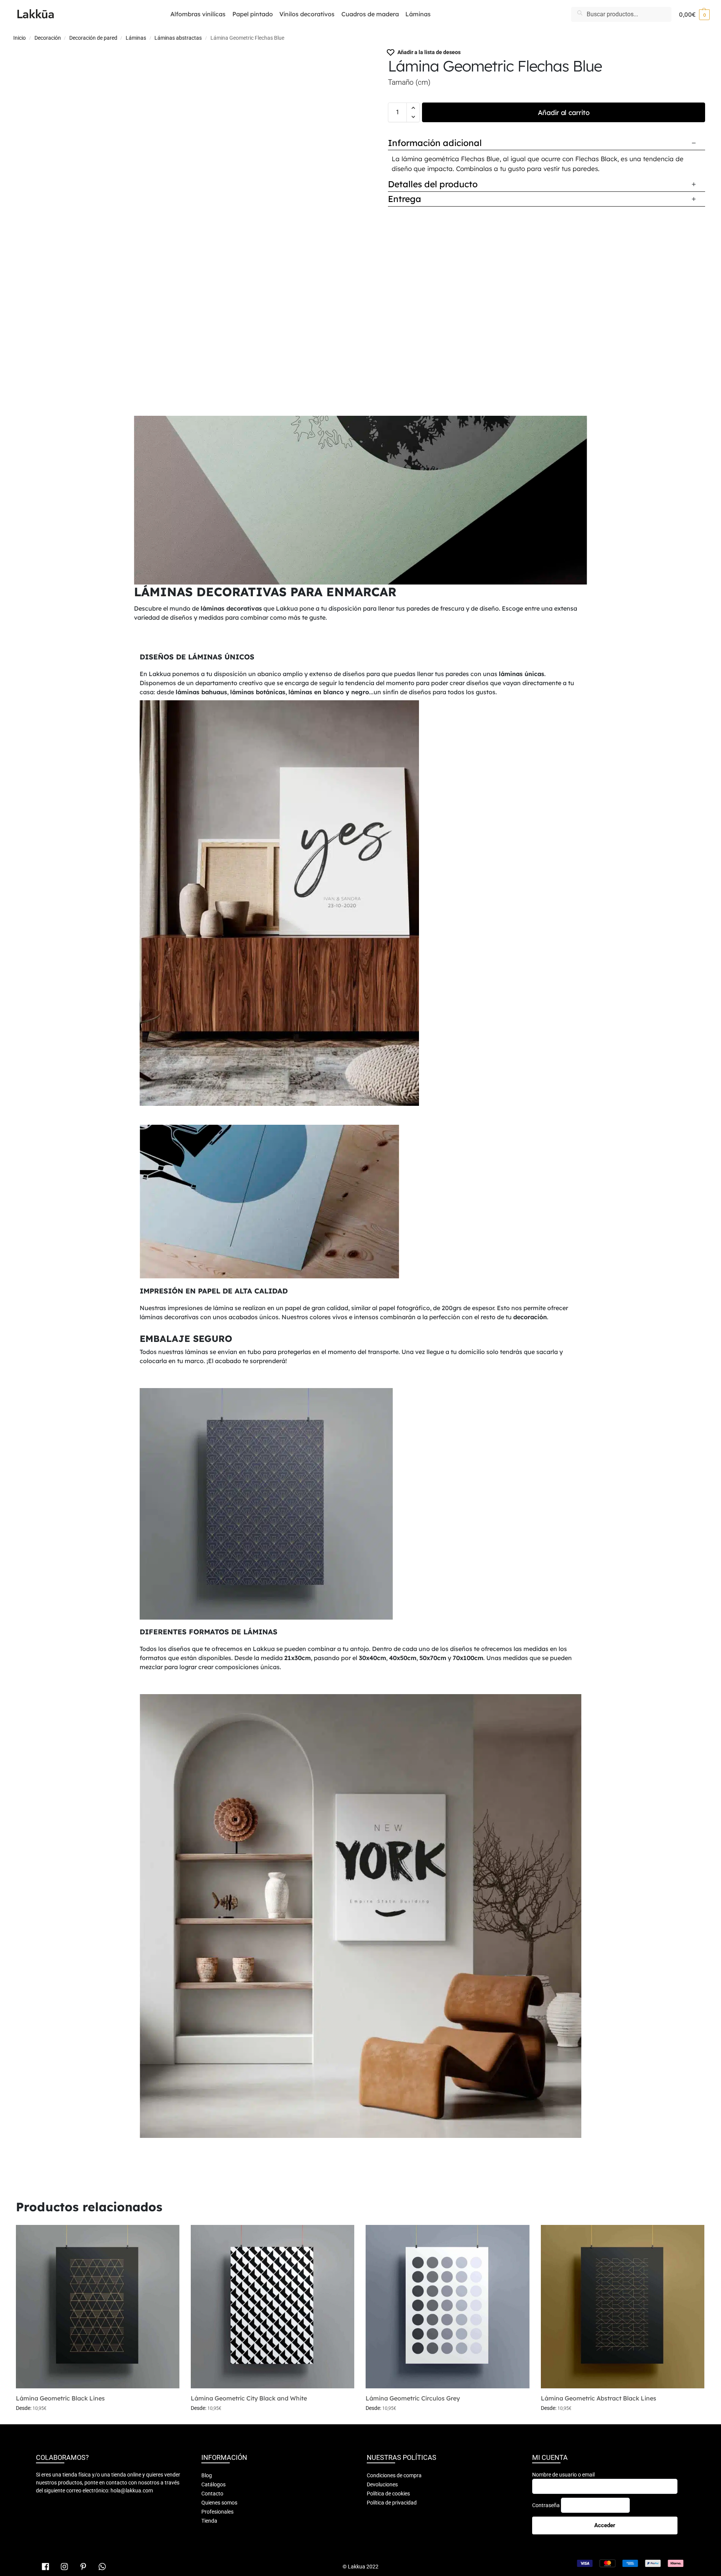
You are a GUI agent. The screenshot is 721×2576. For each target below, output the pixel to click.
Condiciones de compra (394, 2475)
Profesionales (217, 2512)
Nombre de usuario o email (563, 2475)
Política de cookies (388, 2494)
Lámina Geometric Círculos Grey (413, 2398)
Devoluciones (382, 2484)
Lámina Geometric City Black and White (249, 2398)
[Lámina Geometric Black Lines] (98, 2307)
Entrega (405, 199)
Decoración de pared (93, 38)
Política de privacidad (392, 2503)
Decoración (48, 38)
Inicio (19, 38)
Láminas (136, 38)
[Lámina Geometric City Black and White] (273, 2307)
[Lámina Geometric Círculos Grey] (447, 2307)
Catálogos (213, 2484)
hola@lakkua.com (132, 2490)
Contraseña (546, 2505)
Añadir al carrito (564, 113)
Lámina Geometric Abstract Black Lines (599, 2398)
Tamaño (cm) (409, 82)
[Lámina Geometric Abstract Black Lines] (623, 2307)
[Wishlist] (168, 2236)
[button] (694, 14)
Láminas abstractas (178, 38)
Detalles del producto (433, 184)
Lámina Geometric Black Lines (60, 2398)
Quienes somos (219, 2503)
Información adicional (435, 143)
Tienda (209, 2521)
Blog (207, 2475)
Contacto (212, 2494)
